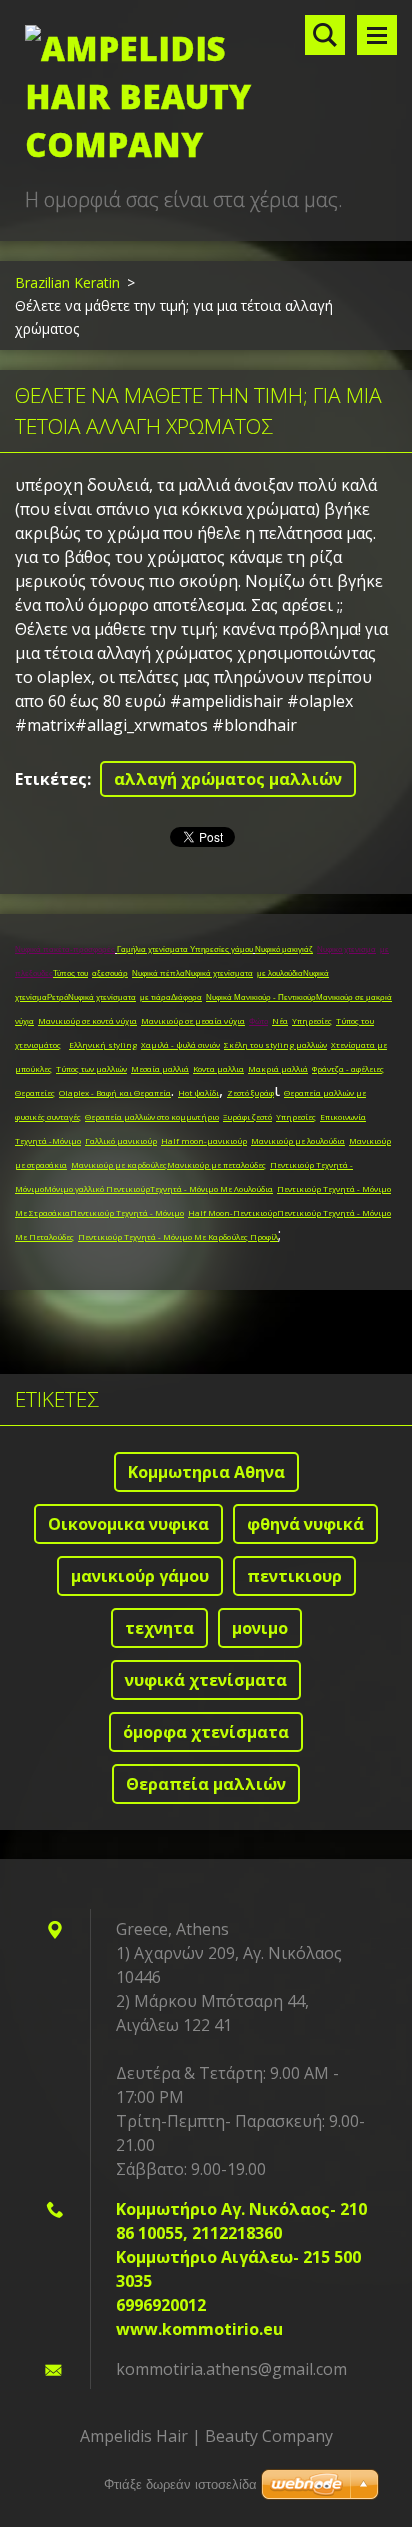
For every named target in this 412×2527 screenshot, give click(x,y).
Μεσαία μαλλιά (160, 1068)
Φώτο (258, 1021)
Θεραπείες (35, 1092)
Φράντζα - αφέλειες (348, 1068)
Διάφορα (186, 997)
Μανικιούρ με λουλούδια (298, 1140)
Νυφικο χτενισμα (346, 949)
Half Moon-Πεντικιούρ (232, 1212)
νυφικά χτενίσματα (206, 1680)
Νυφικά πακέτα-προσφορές (65, 949)
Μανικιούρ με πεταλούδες (216, 1164)
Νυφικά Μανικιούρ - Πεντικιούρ (261, 997)
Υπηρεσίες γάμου (221, 949)
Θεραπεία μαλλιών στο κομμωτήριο (152, 1116)
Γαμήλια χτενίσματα (153, 949)
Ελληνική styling (103, 1044)
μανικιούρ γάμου (140, 1576)
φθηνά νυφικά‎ (305, 1524)
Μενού (377, 35)
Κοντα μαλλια (218, 1068)
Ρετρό (57, 997)
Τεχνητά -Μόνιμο (48, 1140)
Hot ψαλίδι (198, 1092)
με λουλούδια (280, 973)
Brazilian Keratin (67, 282)
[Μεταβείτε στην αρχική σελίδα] (206, 92)
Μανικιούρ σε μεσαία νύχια (193, 1020)
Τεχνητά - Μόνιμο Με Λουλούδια (211, 1188)
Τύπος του (70, 973)
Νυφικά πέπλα (158, 973)
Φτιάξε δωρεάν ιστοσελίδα (180, 2484)
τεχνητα (159, 1628)
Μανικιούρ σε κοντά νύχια (87, 1020)
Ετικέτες (51, 779)
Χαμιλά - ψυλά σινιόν (180, 1044)
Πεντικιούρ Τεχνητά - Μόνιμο (127, 1212)
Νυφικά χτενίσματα (219, 973)
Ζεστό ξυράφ (250, 1092)
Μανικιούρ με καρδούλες (119, 1164)
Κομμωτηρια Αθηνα (206, 1472)
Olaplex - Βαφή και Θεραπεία (115, 1092)
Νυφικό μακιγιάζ (284, 949)
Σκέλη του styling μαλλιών (275, 1044)
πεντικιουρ (294, 1576)
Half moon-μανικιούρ (204, 1140)
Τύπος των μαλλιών (91, 1068)
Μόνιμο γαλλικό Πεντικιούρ (97, 1188)
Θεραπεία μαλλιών (206, 1784)
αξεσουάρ (110, 973)
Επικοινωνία (343, 1116)
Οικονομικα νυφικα (128, 1524)
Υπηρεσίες (312, 1020)
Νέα (280, 1020)
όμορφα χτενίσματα (206, 1732)
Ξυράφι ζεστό (247, 1116)
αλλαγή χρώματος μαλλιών (228, 779)
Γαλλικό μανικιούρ (121, 1140)
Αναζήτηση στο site (325, 35)
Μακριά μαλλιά (278, 1068)
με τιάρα (155, 997)
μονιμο (260, 1628)
